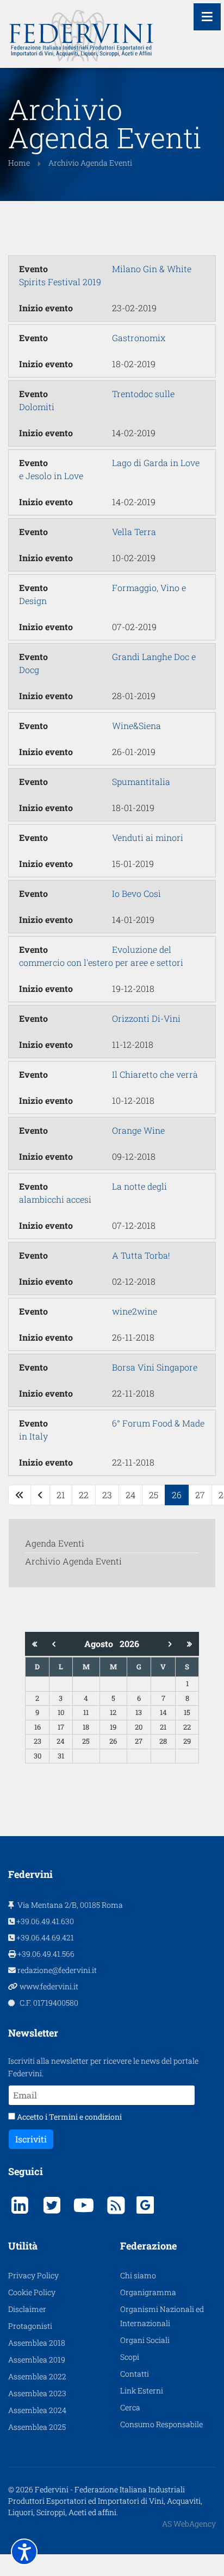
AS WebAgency (189, 2524)
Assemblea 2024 (37, 2410)
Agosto (102, 1644)
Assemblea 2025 (37, 2427)
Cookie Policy (32, 2292)
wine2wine (135, 1311)
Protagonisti (30, 2326)
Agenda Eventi (55, 1543)
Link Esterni (142, 2390)
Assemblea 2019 (37, 2360)
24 (130, 1495)
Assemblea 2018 (37, 2343)
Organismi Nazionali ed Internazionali (162, 2316)
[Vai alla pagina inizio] (20, 1495)
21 (61, 1495)
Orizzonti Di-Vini (146, 1018)
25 (154, 1495)
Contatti (135, 2374)
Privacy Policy (33, 2275)
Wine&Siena (136, 725)
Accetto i (69, 2117)
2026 (129, 1644)
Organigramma (148, 2292)
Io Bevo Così (136, 893)
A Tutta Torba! (141, 1255)
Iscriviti (31, 2139)
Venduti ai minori (148, 837)
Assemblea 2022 (37, 2376)
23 (107, 1495)
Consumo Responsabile (161, 2424)
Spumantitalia (141, 781)
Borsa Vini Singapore (155, 1367)
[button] (24, 2552)
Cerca (130, 2407)
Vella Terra (134, 532)
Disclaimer (27, 2309)
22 (84, 1495)
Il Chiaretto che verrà (155, 1074)
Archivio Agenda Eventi (73, 1561)
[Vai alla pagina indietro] (40, 1495)
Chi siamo (138, 2275)
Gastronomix (139, 338)
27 (200, 1495)
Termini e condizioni (85, 2117)
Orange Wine (138, 1130)
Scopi (130, 2357)
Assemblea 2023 (37, 2393)
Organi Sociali (145, 2340)
